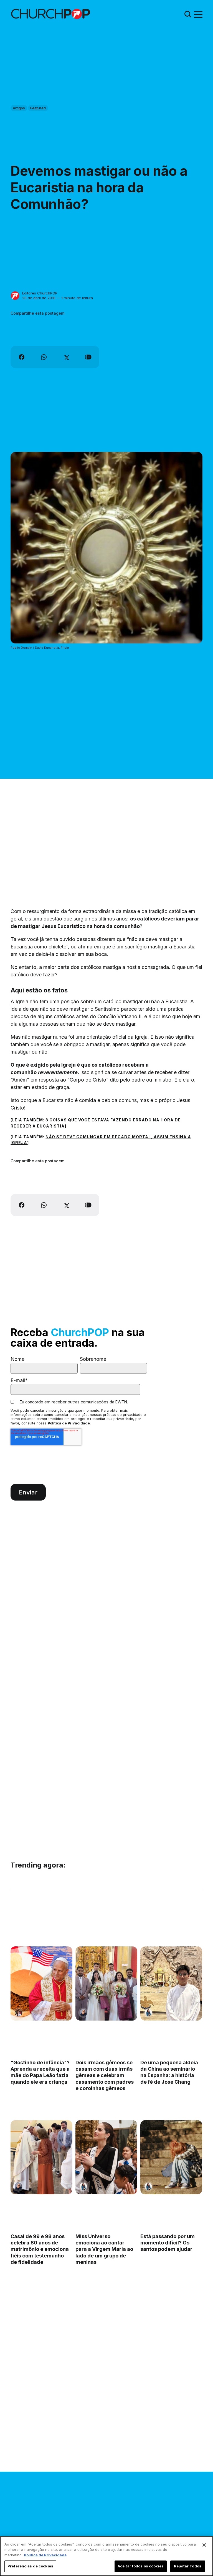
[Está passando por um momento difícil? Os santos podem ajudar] (171, 2158)
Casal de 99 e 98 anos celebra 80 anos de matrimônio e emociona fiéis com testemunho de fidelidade (40, 2249)
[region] (106, 2556)
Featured (38, 108)
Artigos (19, 108)
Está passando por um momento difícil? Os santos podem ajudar (168, 2243)
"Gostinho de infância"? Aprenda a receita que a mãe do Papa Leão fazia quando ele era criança (40, 2072)
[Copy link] (88, 357)
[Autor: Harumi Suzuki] (148, 2013)
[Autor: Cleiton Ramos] (83, 2013)
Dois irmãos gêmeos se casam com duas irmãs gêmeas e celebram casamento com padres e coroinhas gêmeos (105, 2075)
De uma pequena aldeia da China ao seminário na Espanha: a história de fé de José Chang (169, 2072)
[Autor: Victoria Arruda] (18, 2013)
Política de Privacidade (69, 1423)
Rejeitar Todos (188, 2566)
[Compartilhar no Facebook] (22, 357)
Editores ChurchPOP (40, 293)
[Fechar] (204, 2545)
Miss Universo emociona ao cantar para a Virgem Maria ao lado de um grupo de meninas (104, 2249)
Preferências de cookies (30, 2566)
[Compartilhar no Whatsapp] (44, 357)
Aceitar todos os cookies (141, 2566)
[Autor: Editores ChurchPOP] (15, 296)
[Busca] (188, 14)
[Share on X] (66, 357)
